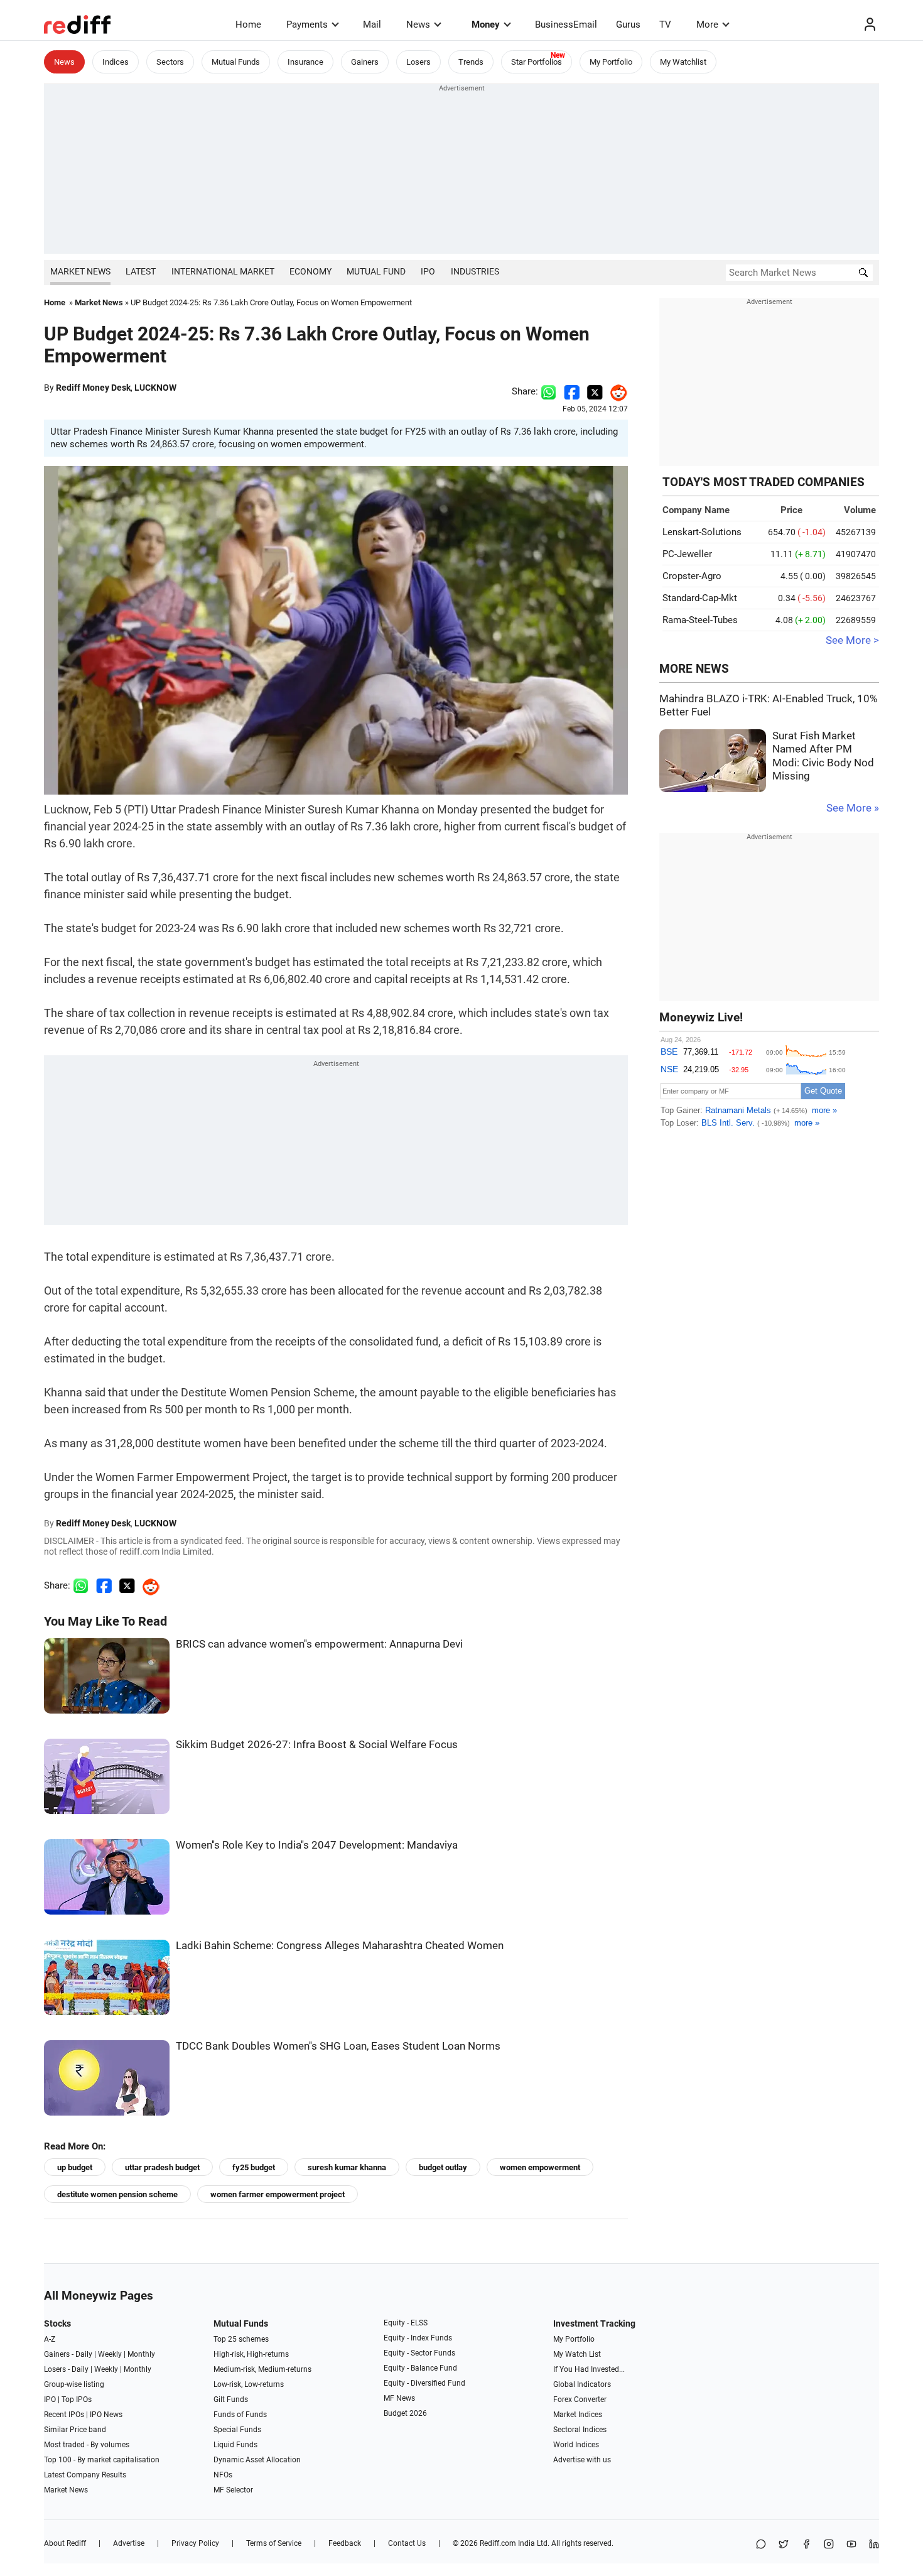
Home (248, 24)
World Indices (576, 2445)
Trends (471, 62)
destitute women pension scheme (117, 2194)
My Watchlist (683, 62)
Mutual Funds (236, 62)
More (707, 24)
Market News (80, 271)
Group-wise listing (74, 2384)
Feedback (345, 2543)
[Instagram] (829, 2545)
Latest (141, 271)
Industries (475, 271)
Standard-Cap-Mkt (700, 598)
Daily (84, 2354)
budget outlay (443, 2167)
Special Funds (237, 2430)
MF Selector (233, 2490)
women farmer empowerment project (278, 2194)
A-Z (50, 2339)
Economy (310, 271)
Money (486, 24)
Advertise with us (582, 2460)
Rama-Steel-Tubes (700, 620)
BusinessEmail (566, 24)
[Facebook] (806, 2545)
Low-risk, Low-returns (249, 2384)
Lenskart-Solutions (702, 532)
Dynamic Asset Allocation (257, 2460)
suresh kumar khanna (347, 2167)
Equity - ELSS (406, 2323)
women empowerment (540, 2167)
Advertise (129, 2543)
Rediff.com (498, 2543)
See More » (853, 808)
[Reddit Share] (615, 391)
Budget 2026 (405, 2413)
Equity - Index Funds (418, 2338)
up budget (75, 2167)
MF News (399, 2398)
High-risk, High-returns (251, 2354)
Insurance (305, 62)
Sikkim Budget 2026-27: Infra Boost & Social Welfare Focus (317, 1745)
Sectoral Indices (580, 2430)
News (418, 24)
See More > (852, 640)
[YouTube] (851, 2545)
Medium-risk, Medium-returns (262, 2369)
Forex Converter (580, 2399)
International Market (223, 271)
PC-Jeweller (687, 554)
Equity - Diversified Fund (424, 2383)
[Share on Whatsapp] (548, 391)
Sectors (170, 62)
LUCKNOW (155, 388)
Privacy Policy (195, 2543)
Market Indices (578, 2415)
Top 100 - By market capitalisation (102, 2460)
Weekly (110, 2354)
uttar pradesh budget (162, 2167)
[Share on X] (784, 2545)
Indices (116, 62)
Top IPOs (77, 2399)
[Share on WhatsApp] (761, 2545)
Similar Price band (75, 2430)
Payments (307, 24)
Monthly (141, 2354)
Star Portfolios (537, 62)
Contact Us (407, 2543)
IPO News (106, 2415)
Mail (372, 24)
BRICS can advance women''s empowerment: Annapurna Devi (319, 1644)
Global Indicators (582, 2384)
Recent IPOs (64, 2415)
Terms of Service (274, 2543)
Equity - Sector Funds (419, 2353)
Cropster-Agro (692, 576)
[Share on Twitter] (595, 391)
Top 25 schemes (241, 2339)
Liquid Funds (235, 2445)
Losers (418, 62)
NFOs (223, 2475)
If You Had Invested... (589, 2369)
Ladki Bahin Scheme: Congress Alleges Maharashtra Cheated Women (340, 1946)
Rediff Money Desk (93, 388)
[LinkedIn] (874, 2545)
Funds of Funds (240, 2415)
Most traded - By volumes (87, 2445)
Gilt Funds (231, 2399)
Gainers (365, 62)
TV (665, 24)
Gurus (628, 24)
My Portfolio (611, 62)
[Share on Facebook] (572, 391)
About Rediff (65, 2543)
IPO (428, 271)
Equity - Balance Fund (420, 2368)
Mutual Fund (376, 271)
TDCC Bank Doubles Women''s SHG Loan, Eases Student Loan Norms (338, 2046)
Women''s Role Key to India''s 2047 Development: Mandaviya (317, 1845)
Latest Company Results (85, 2475)
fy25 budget (254, 2167)
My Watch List (577, 2354)
